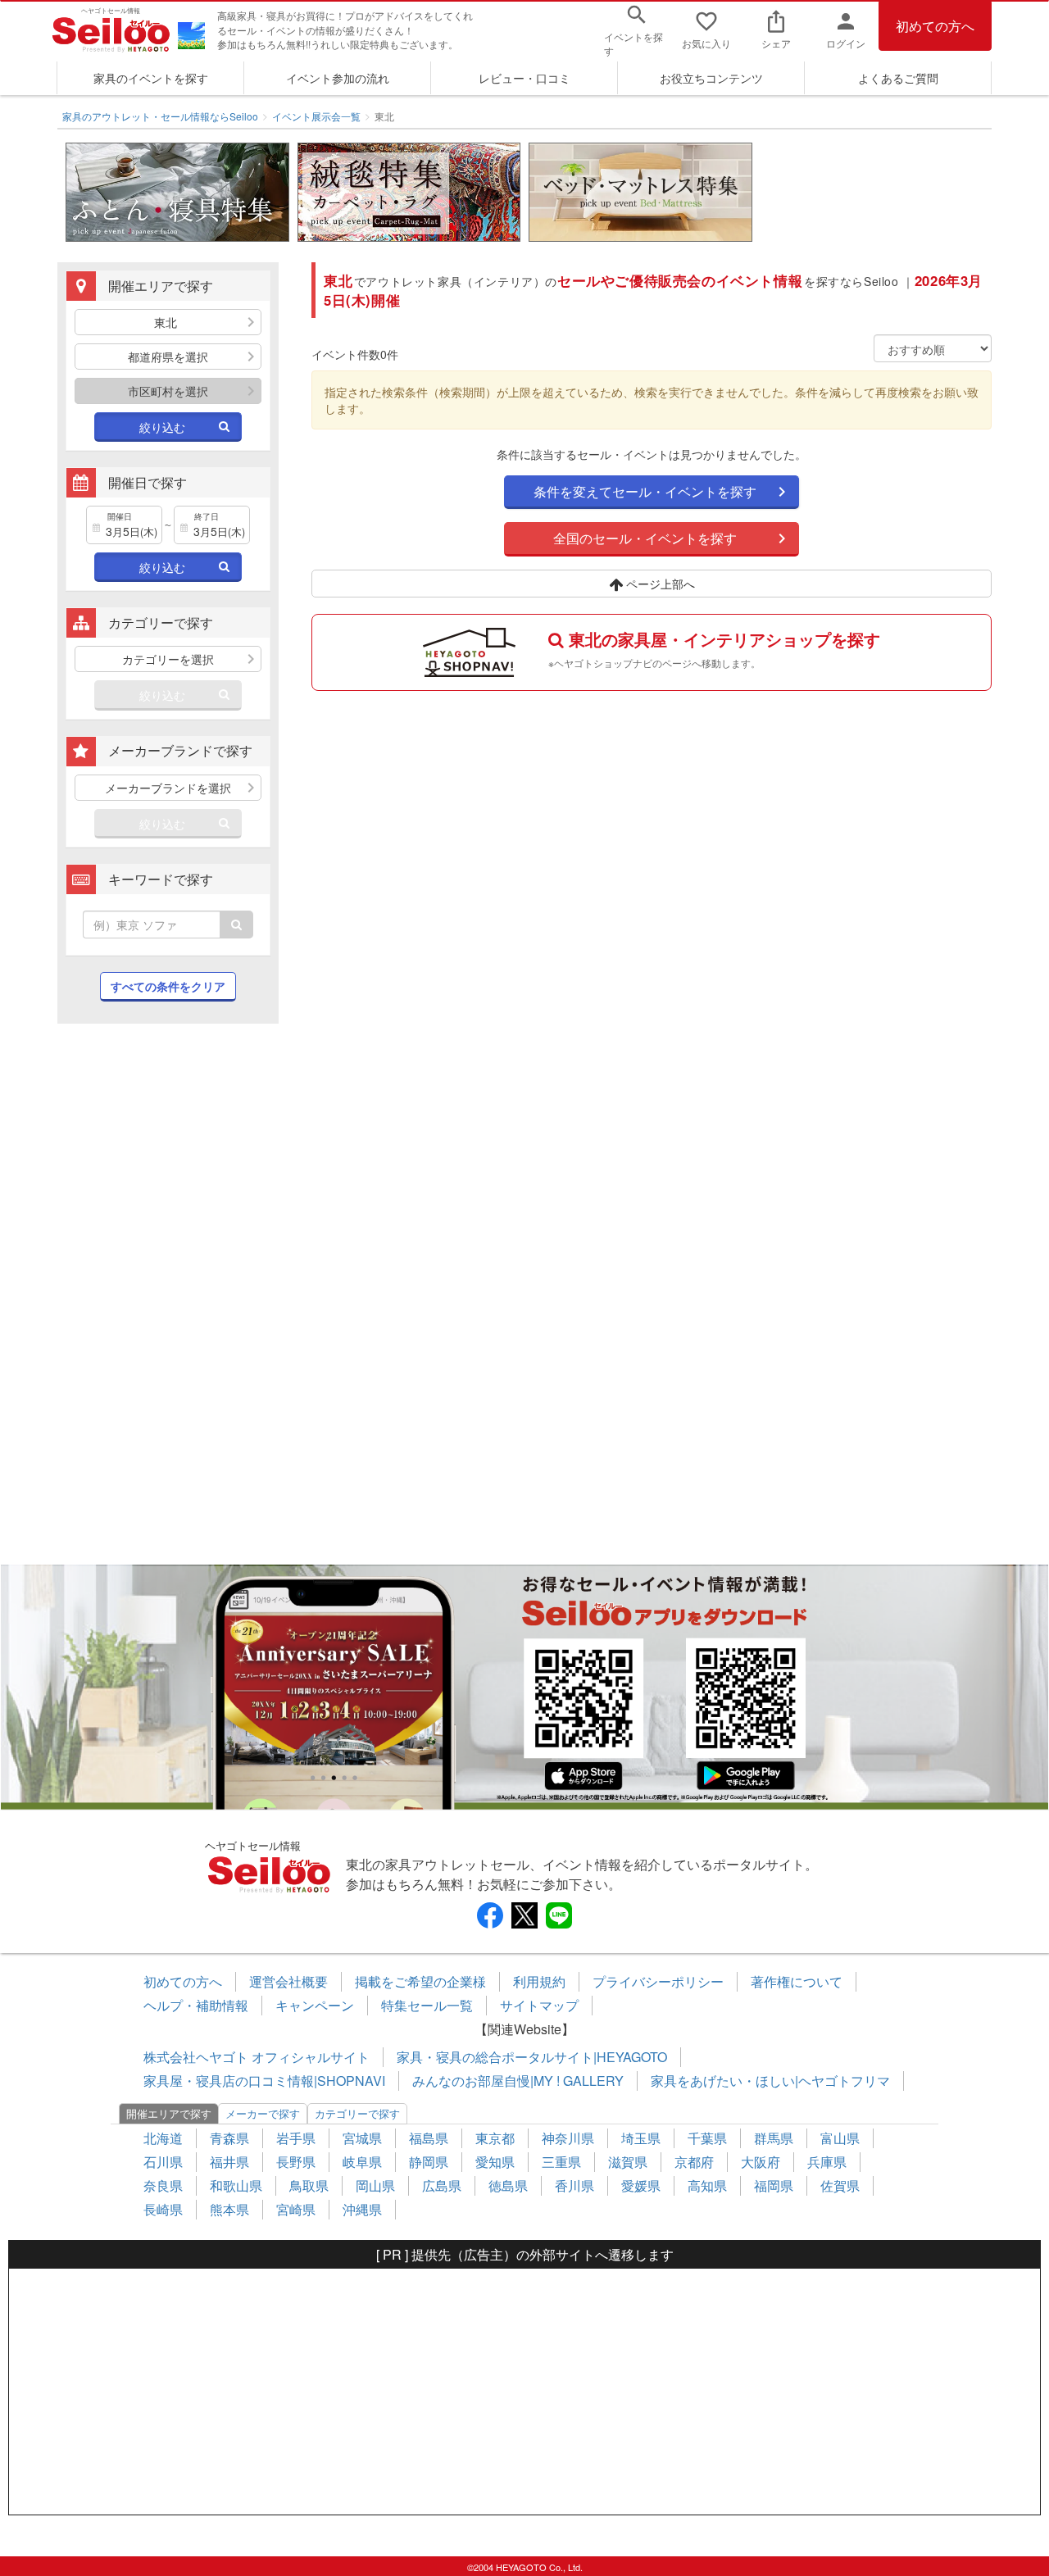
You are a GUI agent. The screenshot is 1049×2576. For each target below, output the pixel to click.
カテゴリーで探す (357, 2113)
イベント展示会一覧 (316, 116)
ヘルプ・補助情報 (196, 2005)
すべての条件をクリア (168, 986)
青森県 (229, 2138)
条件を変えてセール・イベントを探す (645, 491)
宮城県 (362, 2138)
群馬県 (774, 2138)
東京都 (495, 2138)
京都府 (694, 2162)
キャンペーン (315, 2005)
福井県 (229, 2162)
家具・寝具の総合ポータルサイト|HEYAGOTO (532, 2057)
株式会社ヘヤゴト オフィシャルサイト (257, 2057)
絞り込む (162, 427)
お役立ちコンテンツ (711, 78)
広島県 (442, 2185)
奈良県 (163, 2185)
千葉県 (707, 2138)
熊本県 (229, 2209)
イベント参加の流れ (338, 78)
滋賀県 (628, 2162)
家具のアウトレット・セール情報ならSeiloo (160, 116)
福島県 (429, 2138)
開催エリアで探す (169, 2113)
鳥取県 (309, 2185)
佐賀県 (840, 2185)
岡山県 (375, 2185)
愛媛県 (641, 2185)
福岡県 (774, 2185)
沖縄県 (362, 2209)
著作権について (797, 1981)
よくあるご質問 (898, 78)
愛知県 (495, 2162)
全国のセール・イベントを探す (645, 538)
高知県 (707, 2185)
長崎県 (163, 2209)
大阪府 (761, 2162)
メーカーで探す (263, 2113)
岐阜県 (362, 2162)
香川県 (574, 2185)
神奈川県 (568, 2138)
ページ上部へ (659, 584)
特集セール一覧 (427, 2005)
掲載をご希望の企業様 (420, 1981)
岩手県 (296, 2138)
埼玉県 (641, 2138)
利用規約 (539, 1981)
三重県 (561, 2162)
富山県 (840, 2138)
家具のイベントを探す (151, 78)
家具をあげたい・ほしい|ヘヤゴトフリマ (770, 2081)
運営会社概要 (288, 1981)
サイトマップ (539, 2005)
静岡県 (429, 2162)
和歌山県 (236, 2185)
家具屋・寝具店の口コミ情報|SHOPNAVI (264, 2081)
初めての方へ (935, 26)
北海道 (163, 2138)
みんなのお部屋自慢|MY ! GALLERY (518, 2081)
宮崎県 (296, 2209)
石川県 (163, 2162)
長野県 (296, 2162)
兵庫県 (827, 2162)
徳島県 (508, 2185)
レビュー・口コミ (524, 78)
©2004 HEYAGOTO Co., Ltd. (525, 2567)
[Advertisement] (168, 1302)
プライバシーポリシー (658, 1981)
